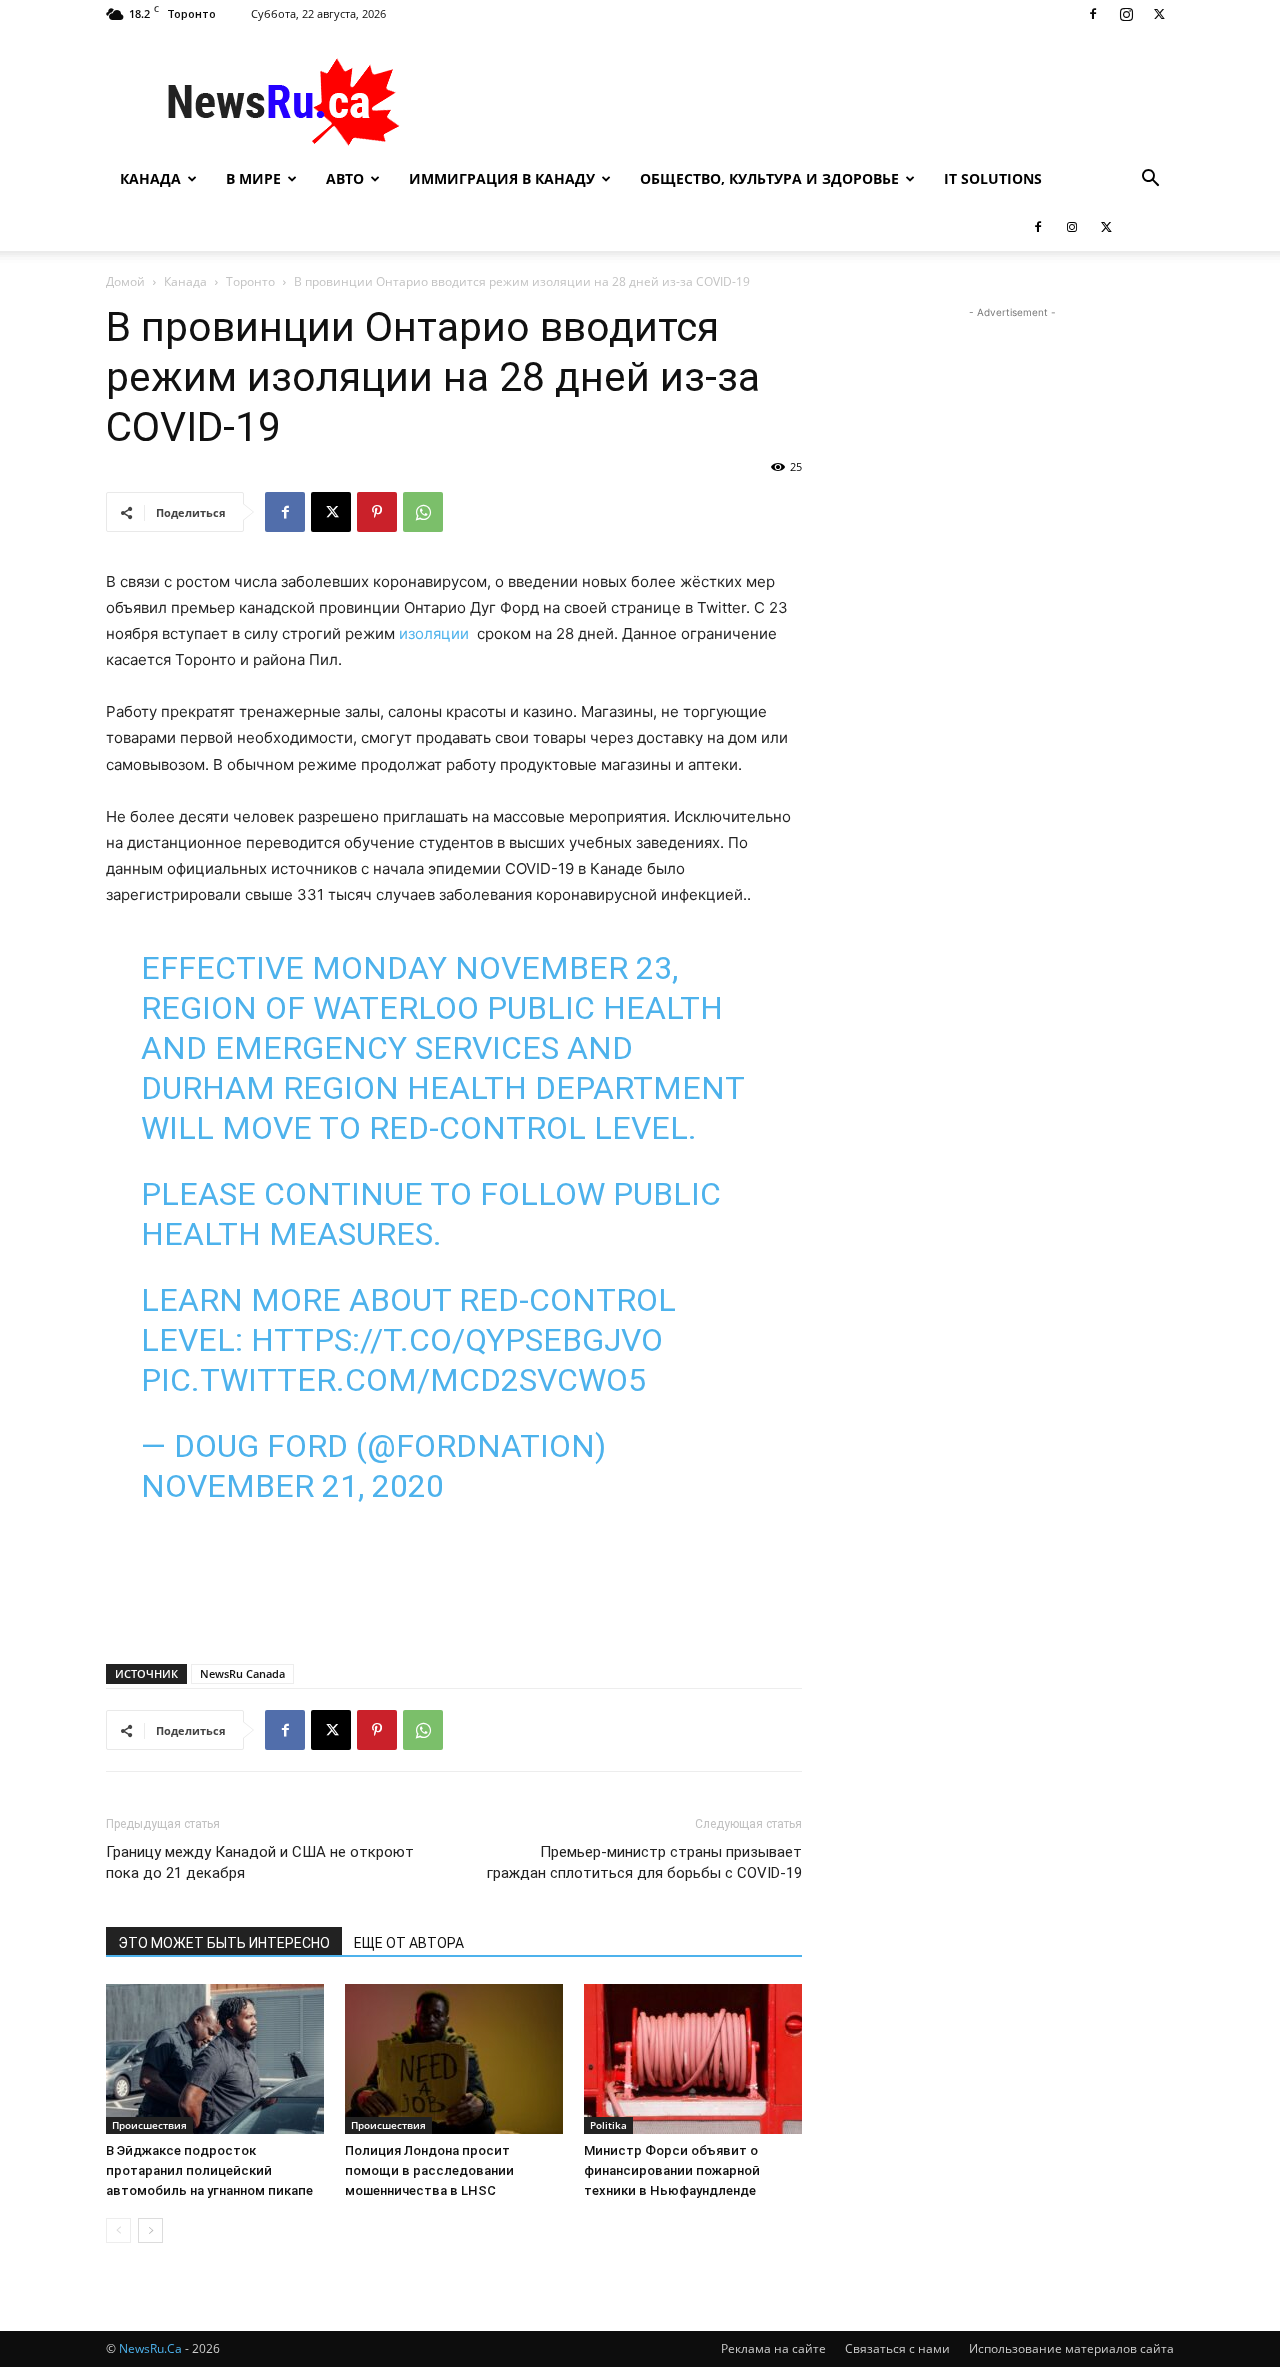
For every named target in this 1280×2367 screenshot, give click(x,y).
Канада (150, 178)
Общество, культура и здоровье (769, 178)
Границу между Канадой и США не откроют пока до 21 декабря (260, 1862)
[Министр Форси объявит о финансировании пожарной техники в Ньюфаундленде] (693, 2059)
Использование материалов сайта (1071, 2348)
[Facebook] (1093, 14)
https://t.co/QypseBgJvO (457, 1340)
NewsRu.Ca (150, 2348)
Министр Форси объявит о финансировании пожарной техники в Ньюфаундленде (672, 2170)
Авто (345, 178)
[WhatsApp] (423, 512)
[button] (1150, 180)
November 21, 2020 (292, 1486)
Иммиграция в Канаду (502, 178)
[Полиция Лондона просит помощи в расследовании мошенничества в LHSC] (454, 2059)
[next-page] (150, 2230)
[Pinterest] (377, 512)
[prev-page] (118, 2230)
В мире (253, 178)
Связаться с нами (897, 2348)
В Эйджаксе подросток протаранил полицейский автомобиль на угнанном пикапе (209, 2170)
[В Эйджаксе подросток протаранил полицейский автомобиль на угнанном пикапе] (215, 2059)
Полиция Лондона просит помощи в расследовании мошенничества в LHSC (429, 2170)
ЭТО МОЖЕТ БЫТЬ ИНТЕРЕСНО (224, 1943)
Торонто (250, 281)
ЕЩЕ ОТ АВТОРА (409, 1943)
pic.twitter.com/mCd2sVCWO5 (393, 1380)
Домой (125, 281)
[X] (1159, 14)
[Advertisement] (810, 101)
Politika (608, 2125)
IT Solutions (993, 178)
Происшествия (149, 2125)
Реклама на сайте (773, 2348)
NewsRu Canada (242, 1673)
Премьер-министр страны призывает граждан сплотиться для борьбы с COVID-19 (644, 1862)
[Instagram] (1126, 14)
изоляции (434, 633)
